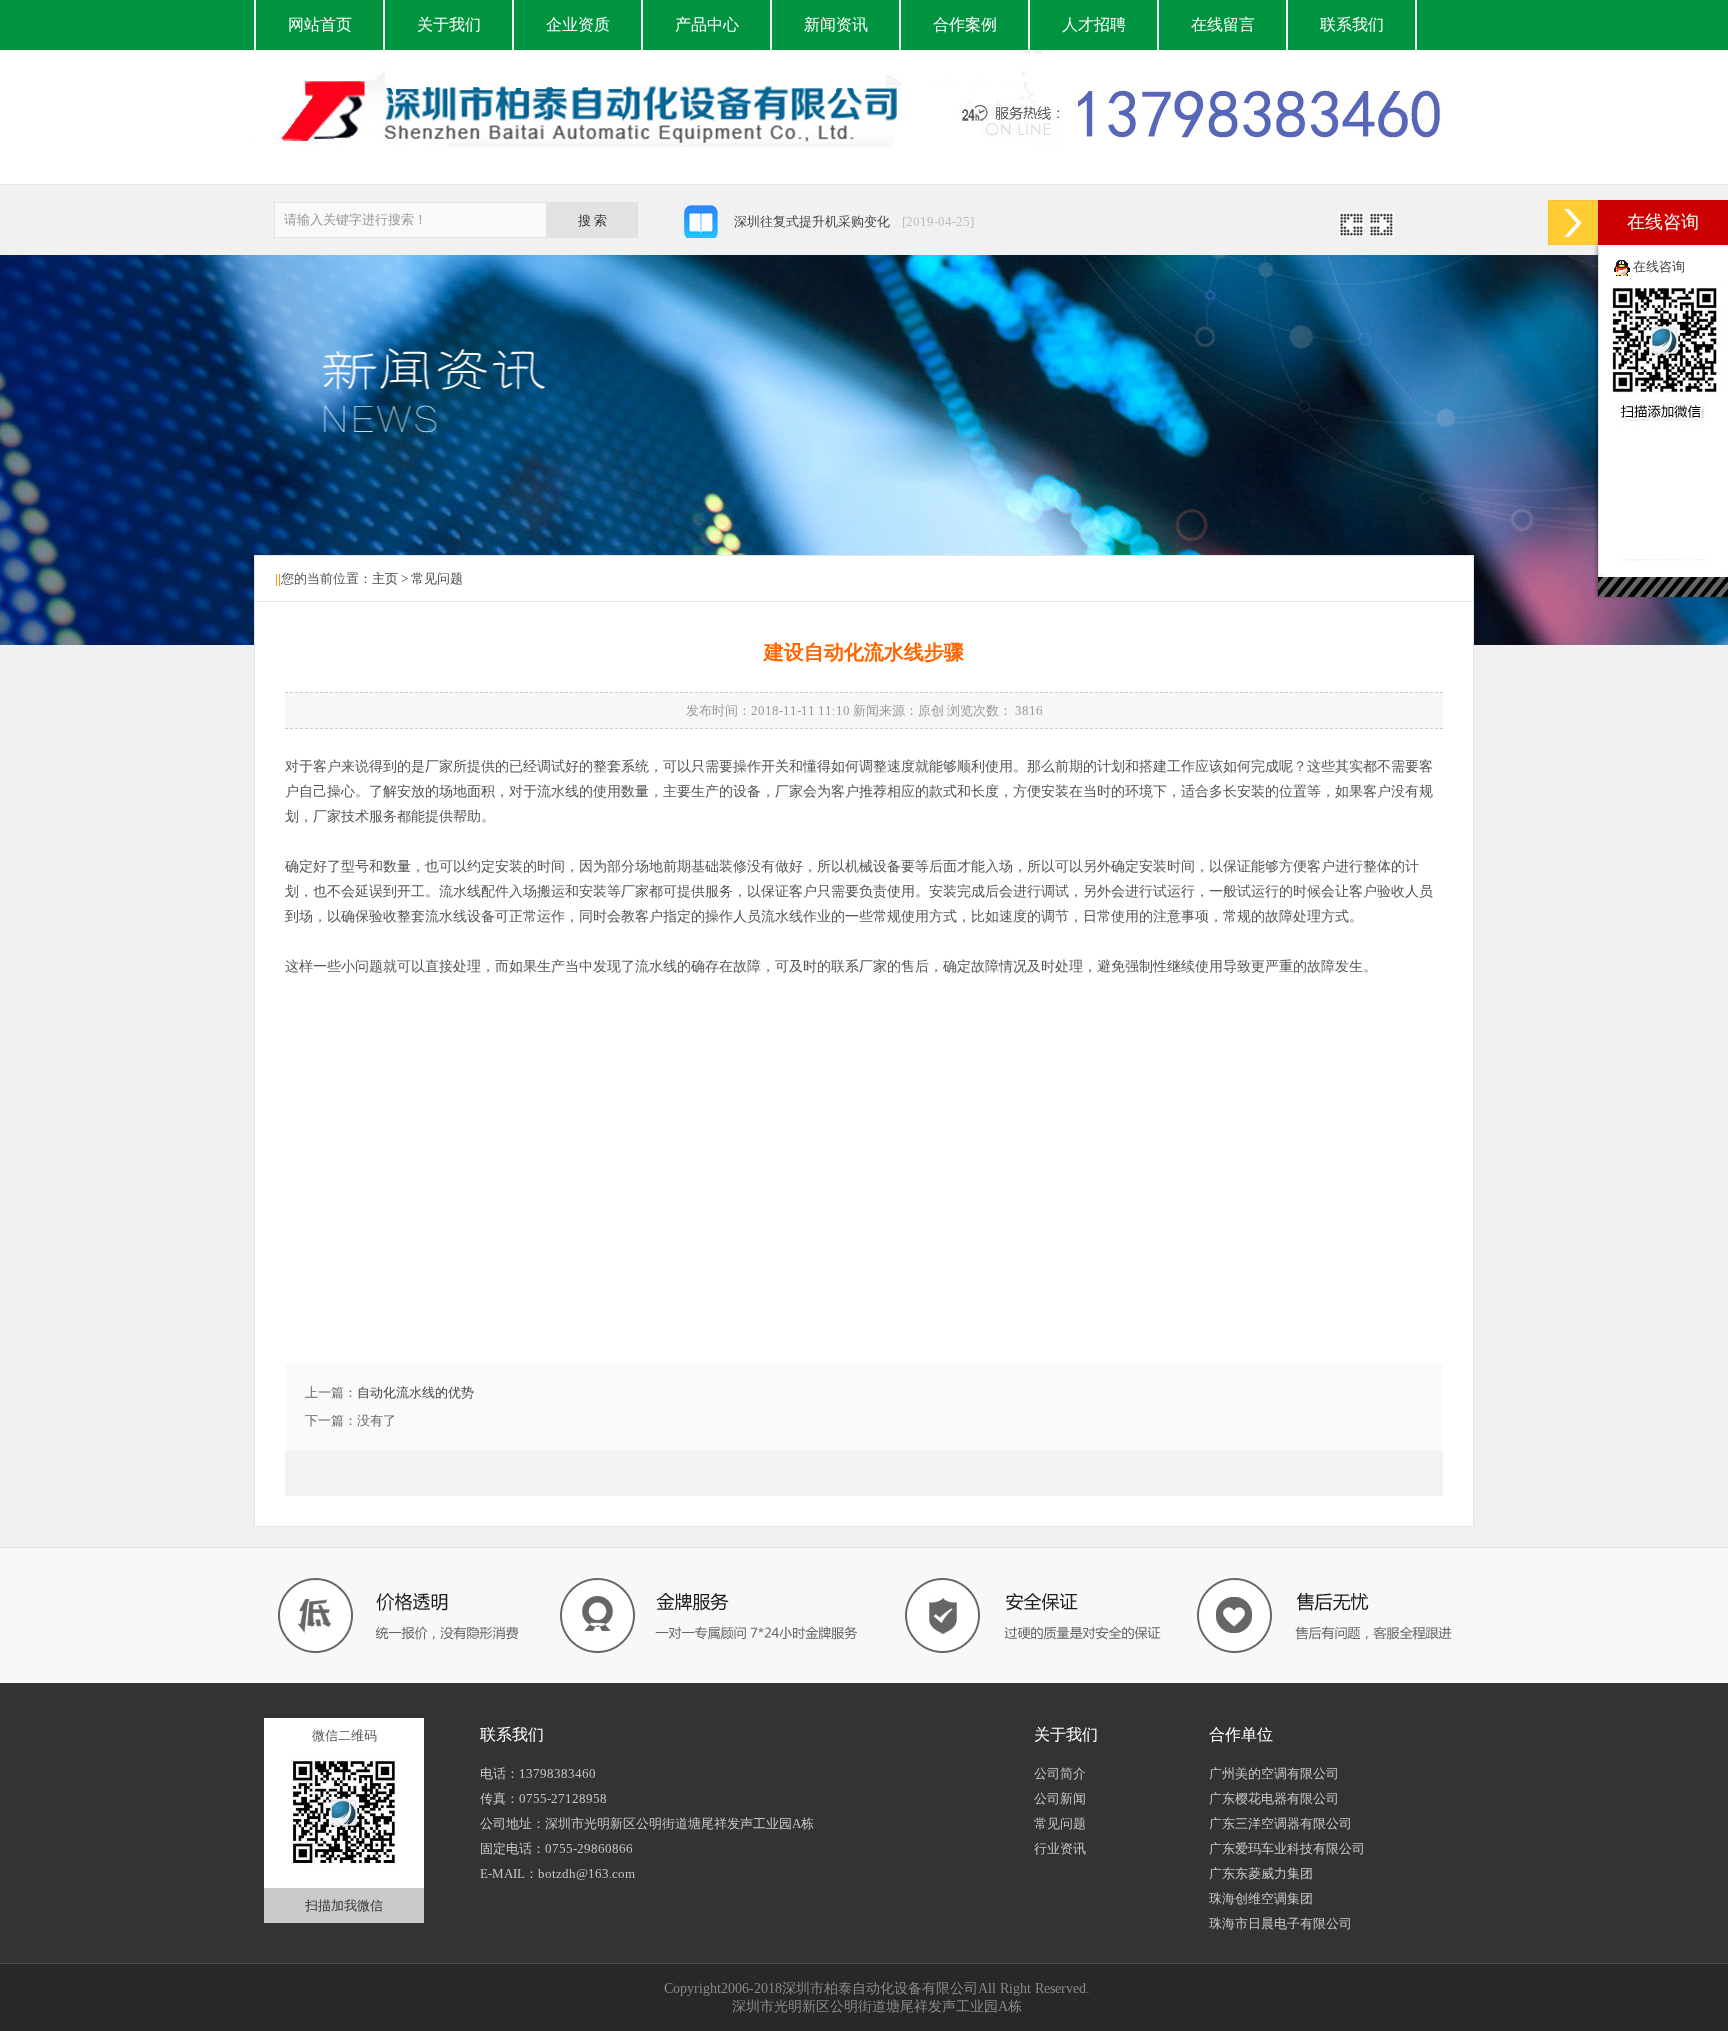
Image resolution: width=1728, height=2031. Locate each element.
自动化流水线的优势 (415, 1392)
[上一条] (1351, 231)
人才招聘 (1094, 24)
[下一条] (1381, 231)
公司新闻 (1060, 1798)
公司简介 (1060, 1773)
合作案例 (965, 24)
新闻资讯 (836, 24)
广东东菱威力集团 (1261, 1873)
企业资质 (578, 24)
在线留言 (1223, 24)
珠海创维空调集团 (1261, 1898)
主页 (385, 578)
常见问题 (437, 578)
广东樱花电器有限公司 (1274, 1798)
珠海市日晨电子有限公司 (1280, 1923)
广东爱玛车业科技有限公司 (1287, 1848)
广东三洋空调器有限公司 (1280, 1823)
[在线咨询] (1573, 222)
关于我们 (449, 24)
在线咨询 (1659, 266)
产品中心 (707, 24)
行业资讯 (1060, 1848)
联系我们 (1352, 24)
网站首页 (320, 24)
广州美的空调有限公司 (1274, 1773)
